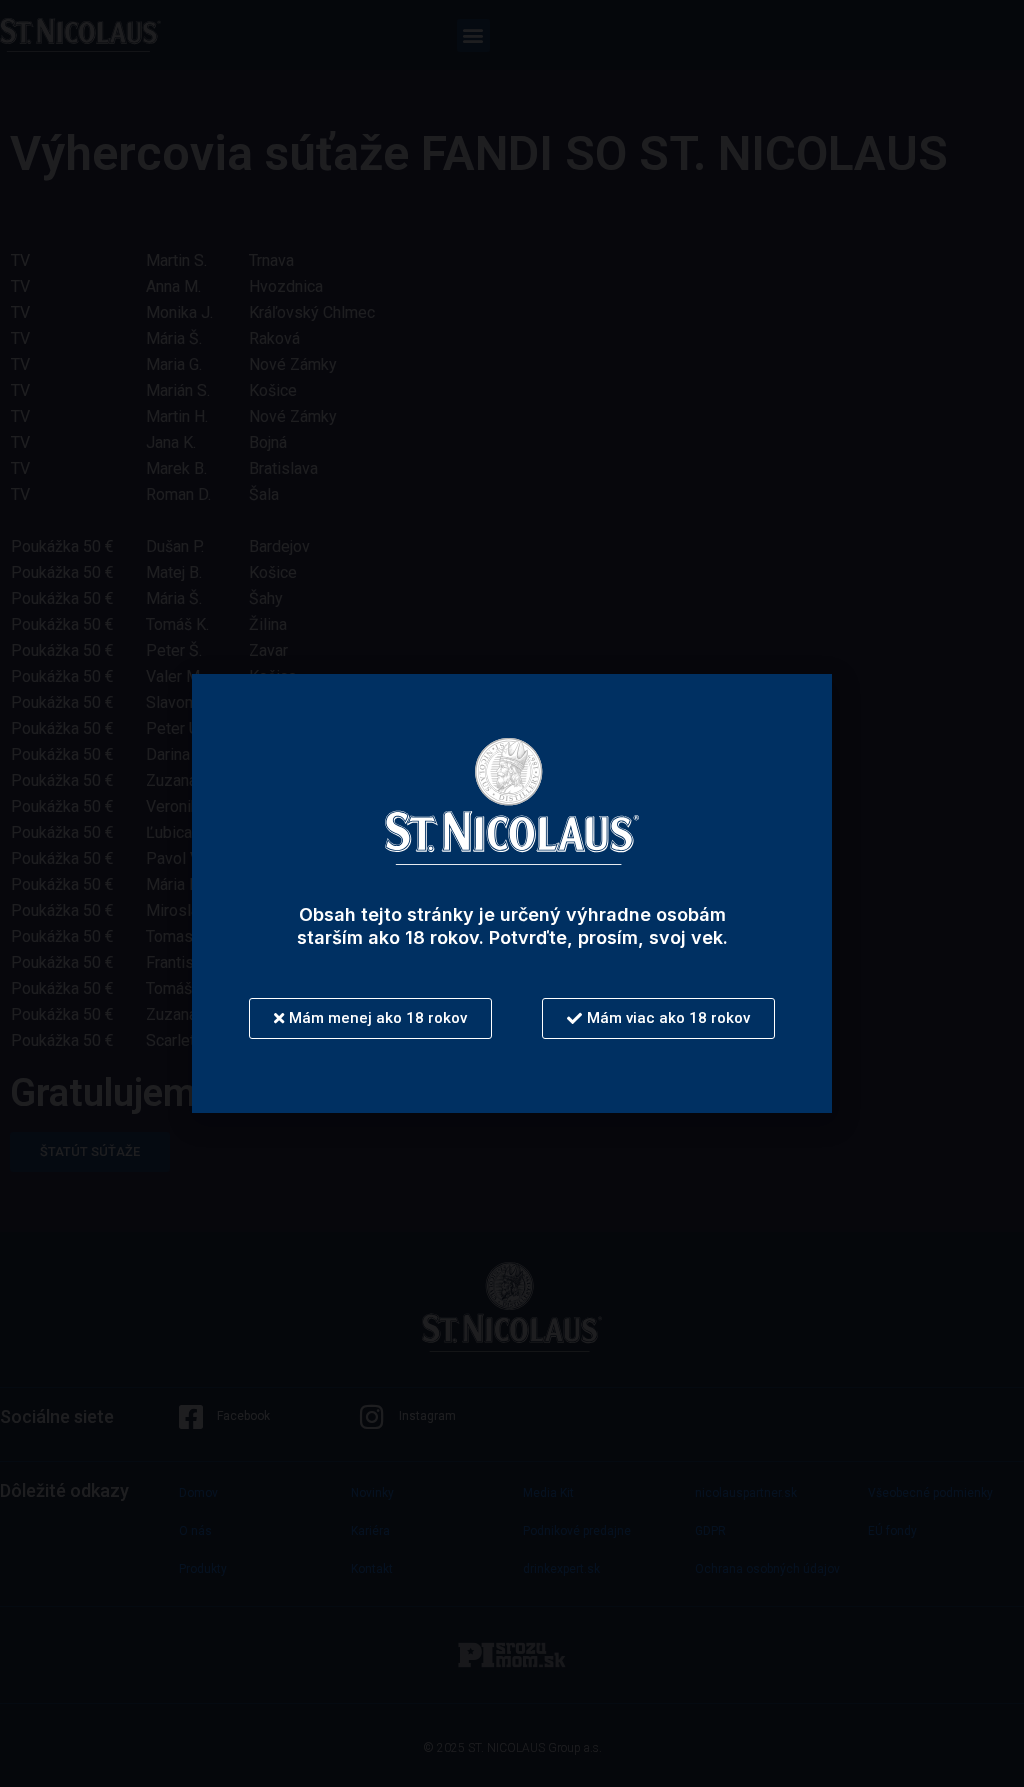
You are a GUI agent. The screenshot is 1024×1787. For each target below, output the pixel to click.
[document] (512, 893)
